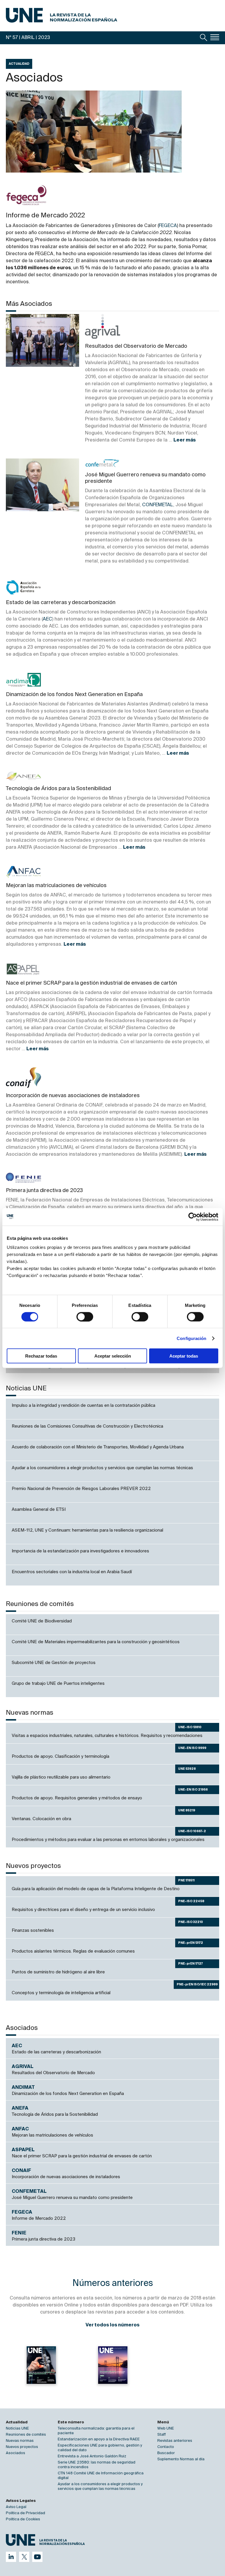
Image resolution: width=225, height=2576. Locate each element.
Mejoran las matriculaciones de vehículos (56, 886)
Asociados (16, 2453)
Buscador (166, 2453)
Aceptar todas (184, 1356)
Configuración (191, 1338)
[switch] (85, 1317)
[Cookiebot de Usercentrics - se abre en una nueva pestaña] (193, 1217)
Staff (162, 2435)
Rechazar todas (41, 1356)
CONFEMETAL (158, 505)
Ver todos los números (112, 2325)
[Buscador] (204, 37)
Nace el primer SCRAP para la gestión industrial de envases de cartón (91, 983)
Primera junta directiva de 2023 (44, 1191)
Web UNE (166, 2428)
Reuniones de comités (26, 2435)
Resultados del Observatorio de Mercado (136, 346)
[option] (41, 2370)
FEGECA (168, 226)
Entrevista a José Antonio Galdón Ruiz (92, 2456)
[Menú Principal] (215, 37)
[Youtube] (37, 2557)
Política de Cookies (23, 2519)
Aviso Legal (16, 2507)
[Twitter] (24, 2557)
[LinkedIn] (11, 2557)
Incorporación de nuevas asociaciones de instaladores (73, 1096)
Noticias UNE (17, 2428)
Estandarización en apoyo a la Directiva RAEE (99, 2439)
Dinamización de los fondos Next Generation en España (74, 695)
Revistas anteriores (175, 2441)
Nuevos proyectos (22, 2447)
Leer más (185, 440)
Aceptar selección (113, 1356)
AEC (47, 619)
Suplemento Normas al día (181, 2459)
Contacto (166, 2447)
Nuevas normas (20, 2441)
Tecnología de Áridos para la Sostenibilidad (58, 789)
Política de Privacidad (25, 2513)
